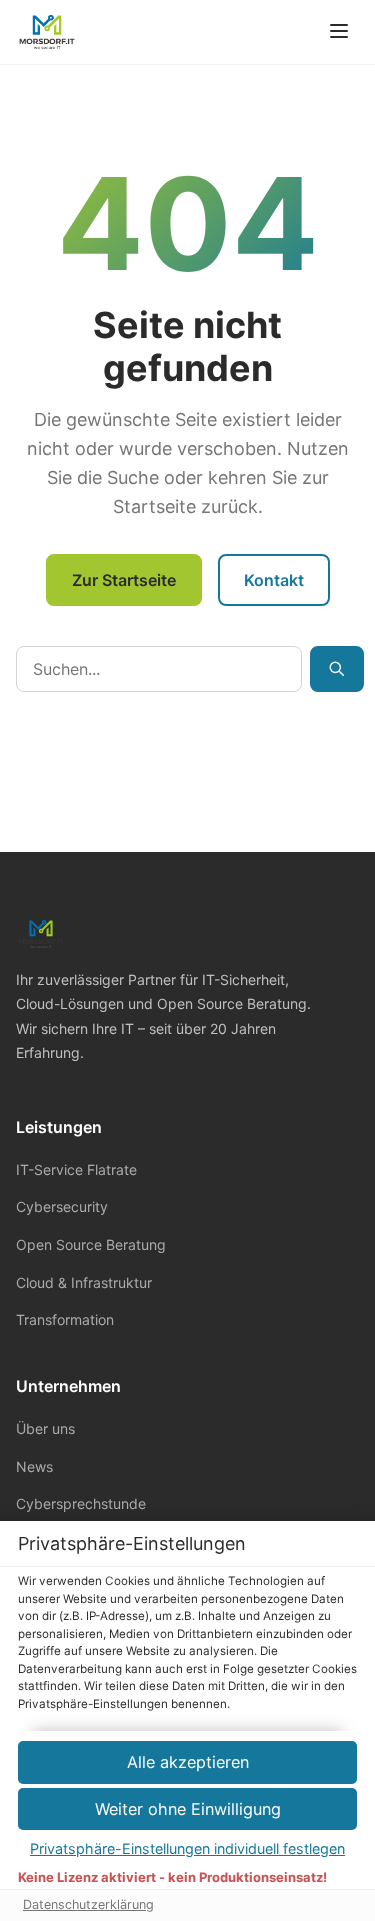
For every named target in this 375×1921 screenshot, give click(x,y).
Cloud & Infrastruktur (84, 1282)
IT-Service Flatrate (76, 1169)
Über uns (45, 1428)
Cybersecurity (62, 1206)
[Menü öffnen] (339, 32)
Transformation (65, 1319)
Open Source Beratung (91, 1244)
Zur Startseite (124, 580)
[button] (187, 1809)
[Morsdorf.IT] (47, 32)
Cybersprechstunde (81, 1503)
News (34, 1466)
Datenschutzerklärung (88, 1904)
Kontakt (274, 580)
